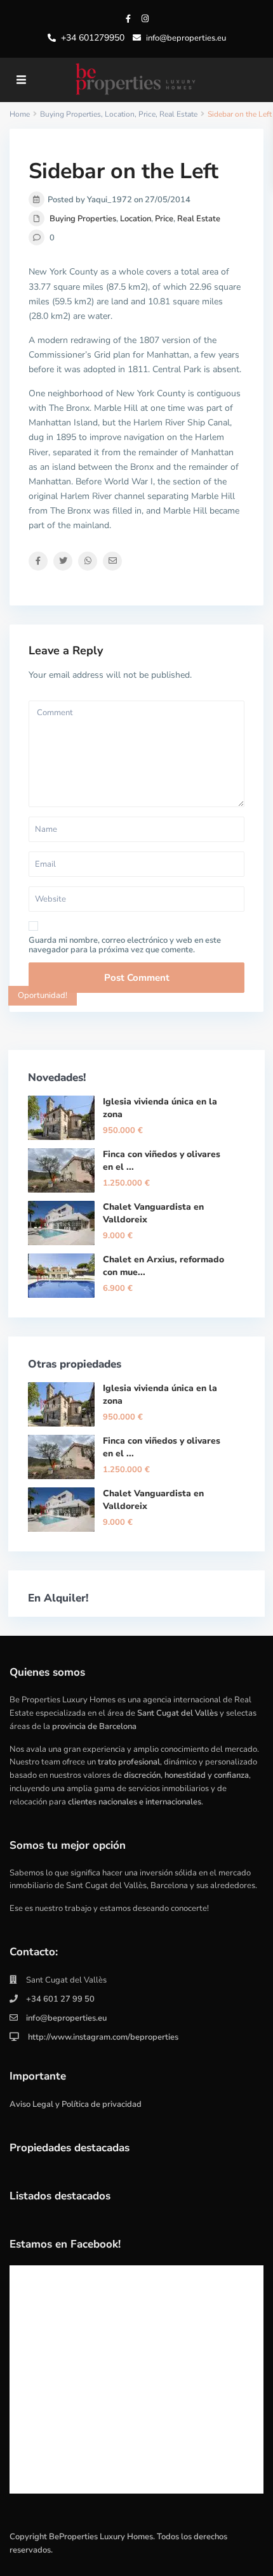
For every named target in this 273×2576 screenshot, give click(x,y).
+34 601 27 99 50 (60, 1999)
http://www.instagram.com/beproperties (102, 2037)
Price (164, 219)
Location (136, 219)
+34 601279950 (93, 38)
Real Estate (199, 219)
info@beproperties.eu (66, 2018)
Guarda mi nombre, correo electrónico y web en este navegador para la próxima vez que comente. (125, 945)
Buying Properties (83, 219)
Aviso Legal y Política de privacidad (76, 2104)
